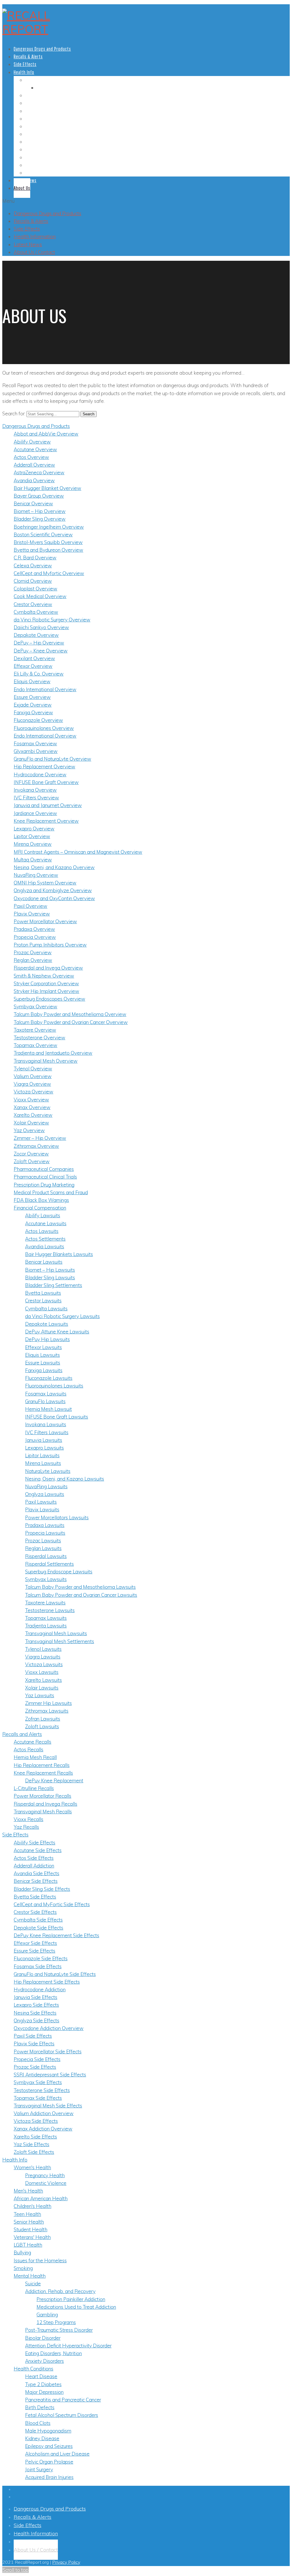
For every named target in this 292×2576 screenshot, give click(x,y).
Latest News (28, 244)
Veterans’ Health (39, 142)
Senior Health (36, 126)
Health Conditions (40, 173)
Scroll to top (16, 2570)
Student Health (38, 134)
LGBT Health (35, 149)
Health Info (24, 72)
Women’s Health (39, 80)
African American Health (46, 103)
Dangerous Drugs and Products (47, 213)
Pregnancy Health (51, 88)
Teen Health (35, 119)
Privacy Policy (66, 2562)
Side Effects (27, 229)
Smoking (32, 165)
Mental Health (37, 157)
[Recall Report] (28, 29)
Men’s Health (36, 95)
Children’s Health (40, 111)
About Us (22, 188)
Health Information (35, 236)
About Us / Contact (34, 252)
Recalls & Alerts (31, 221)
